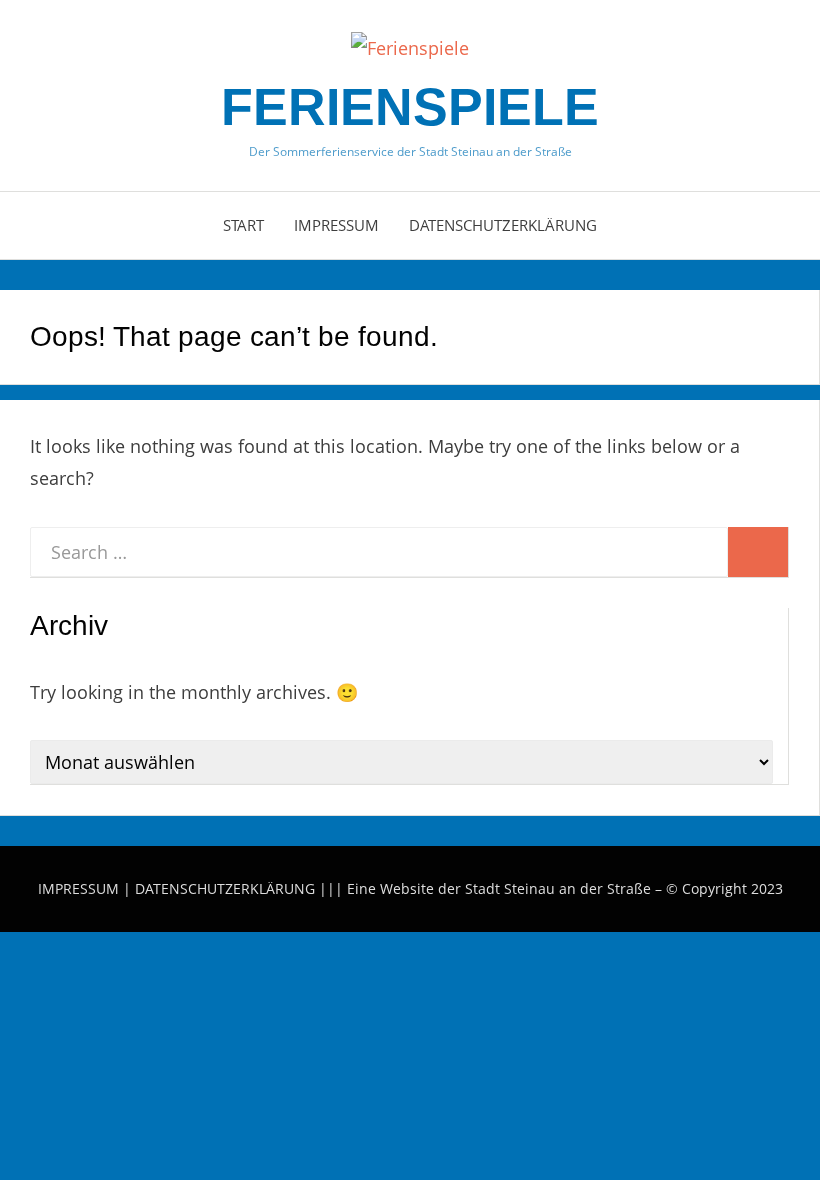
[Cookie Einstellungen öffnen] (150, 1075)
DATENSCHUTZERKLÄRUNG (225, 888)
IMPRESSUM (78, 888)
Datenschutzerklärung (503, 225)
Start (243, 225)
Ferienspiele (410, 107)
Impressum (336, 225)
